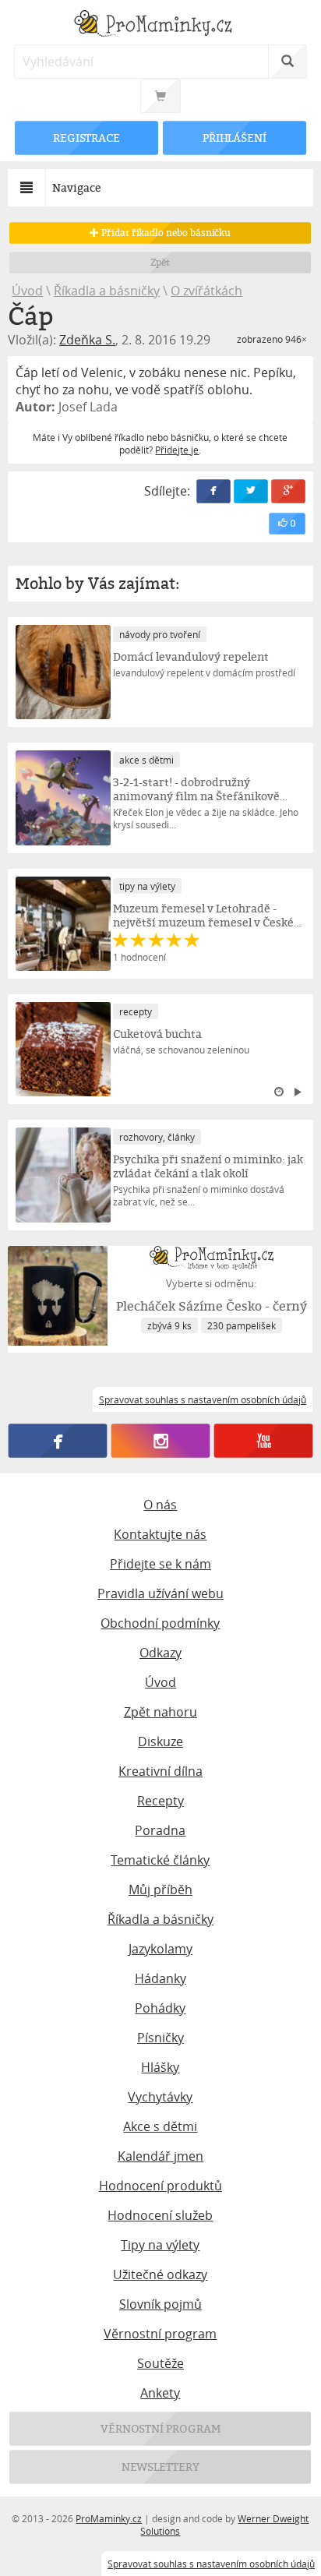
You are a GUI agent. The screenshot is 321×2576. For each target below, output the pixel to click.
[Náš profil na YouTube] (263, 1441)
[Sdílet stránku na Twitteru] (251, 491)
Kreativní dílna (160, 1771)
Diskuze (160, 1741)
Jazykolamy (160, 1949)
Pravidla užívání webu (160, 1593)
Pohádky (160, 2008)
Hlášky (160, 2067)
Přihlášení (235, 138)
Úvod (27, 291)
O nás (160, 1505)
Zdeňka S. (87, 340)
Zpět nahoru (160, 1712)
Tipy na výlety (160, 2245)
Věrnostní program (160, 2334)
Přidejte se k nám (160, 1564)
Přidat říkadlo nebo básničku (165, 233)
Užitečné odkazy (160, 2274)
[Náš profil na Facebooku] (58, 1441)
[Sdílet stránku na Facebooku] (213, 491)
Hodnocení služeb (160, 2215)
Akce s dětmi (160, 2126)
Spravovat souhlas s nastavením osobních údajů (211, 2564)
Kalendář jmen (160, 2156)
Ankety (160, 2393)
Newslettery (160, 2467)
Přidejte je (177, 450)
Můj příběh (160, 1890)
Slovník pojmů (160, 2304)
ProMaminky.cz (109, 2518)
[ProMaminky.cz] (160, 25)
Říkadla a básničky (107, 291)
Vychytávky (160, 2097)
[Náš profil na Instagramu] (161, 1441)
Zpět (161, 262)
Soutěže (160, 2363)
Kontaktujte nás (160, 1534)
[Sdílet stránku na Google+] (288, 491)
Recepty (160, 1801)
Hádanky (160, 1978)
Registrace (86, 138)
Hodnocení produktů (160, 2186)
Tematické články (160, 1860)
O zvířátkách (206, 291)
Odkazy (160, 1653)
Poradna (160, 1830)
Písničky (160, 2038)
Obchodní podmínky (160, 1623)
